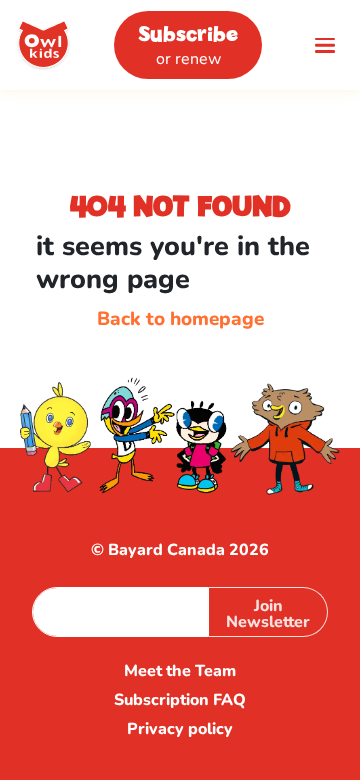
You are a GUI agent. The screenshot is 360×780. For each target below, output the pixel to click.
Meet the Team (180, 671)
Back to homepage (180, 319)
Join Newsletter (268, 614)
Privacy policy (180, 729)
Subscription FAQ (180, 700)
